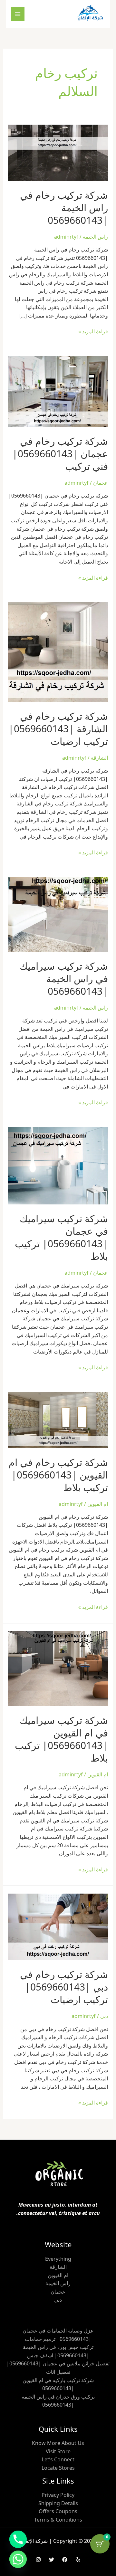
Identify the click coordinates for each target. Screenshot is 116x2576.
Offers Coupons (58, 2511)
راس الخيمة (95, 237)
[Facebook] (65, 2560)
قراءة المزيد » (93, 331)
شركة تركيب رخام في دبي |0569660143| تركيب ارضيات (64, 1987)
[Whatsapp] (18, 2559)
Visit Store (58, 2451)
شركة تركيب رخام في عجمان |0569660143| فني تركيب (60, 454)
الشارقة (99, 758)
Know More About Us (58, 2443)
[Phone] (18, 2539)
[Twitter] (52, 2560)
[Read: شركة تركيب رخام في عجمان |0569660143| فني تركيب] (58, 391)
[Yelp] (78, 2560)
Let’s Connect (58, 2459)
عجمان (101, 483)
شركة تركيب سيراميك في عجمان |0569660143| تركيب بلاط (61, 1237)
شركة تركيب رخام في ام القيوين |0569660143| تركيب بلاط (58, 1475)
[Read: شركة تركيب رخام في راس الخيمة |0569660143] (58, 152)
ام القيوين (98, 1504)
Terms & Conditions (58, 2520)
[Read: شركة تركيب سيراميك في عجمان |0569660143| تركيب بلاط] (58, 1165)
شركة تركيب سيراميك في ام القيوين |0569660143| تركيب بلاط (61, 1739)
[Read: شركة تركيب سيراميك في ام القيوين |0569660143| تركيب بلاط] (58, 1668)
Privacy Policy (58, 2495)
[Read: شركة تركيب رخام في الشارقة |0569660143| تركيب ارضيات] (58, 651)
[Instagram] (38, 2560)
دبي (104, 2016)
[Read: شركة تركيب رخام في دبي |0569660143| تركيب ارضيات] (58, 1926)
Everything (58, 2259)
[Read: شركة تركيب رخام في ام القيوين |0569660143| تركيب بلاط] (58, 1420)
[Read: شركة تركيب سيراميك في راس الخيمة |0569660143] (58, 914)
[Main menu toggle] (18, 14)
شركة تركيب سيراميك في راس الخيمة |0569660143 (64, 979)
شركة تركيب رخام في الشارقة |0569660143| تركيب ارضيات (58, 729)
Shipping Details (58, 2503)
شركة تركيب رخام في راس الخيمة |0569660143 (64, 208)
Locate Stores (58, 2468)
